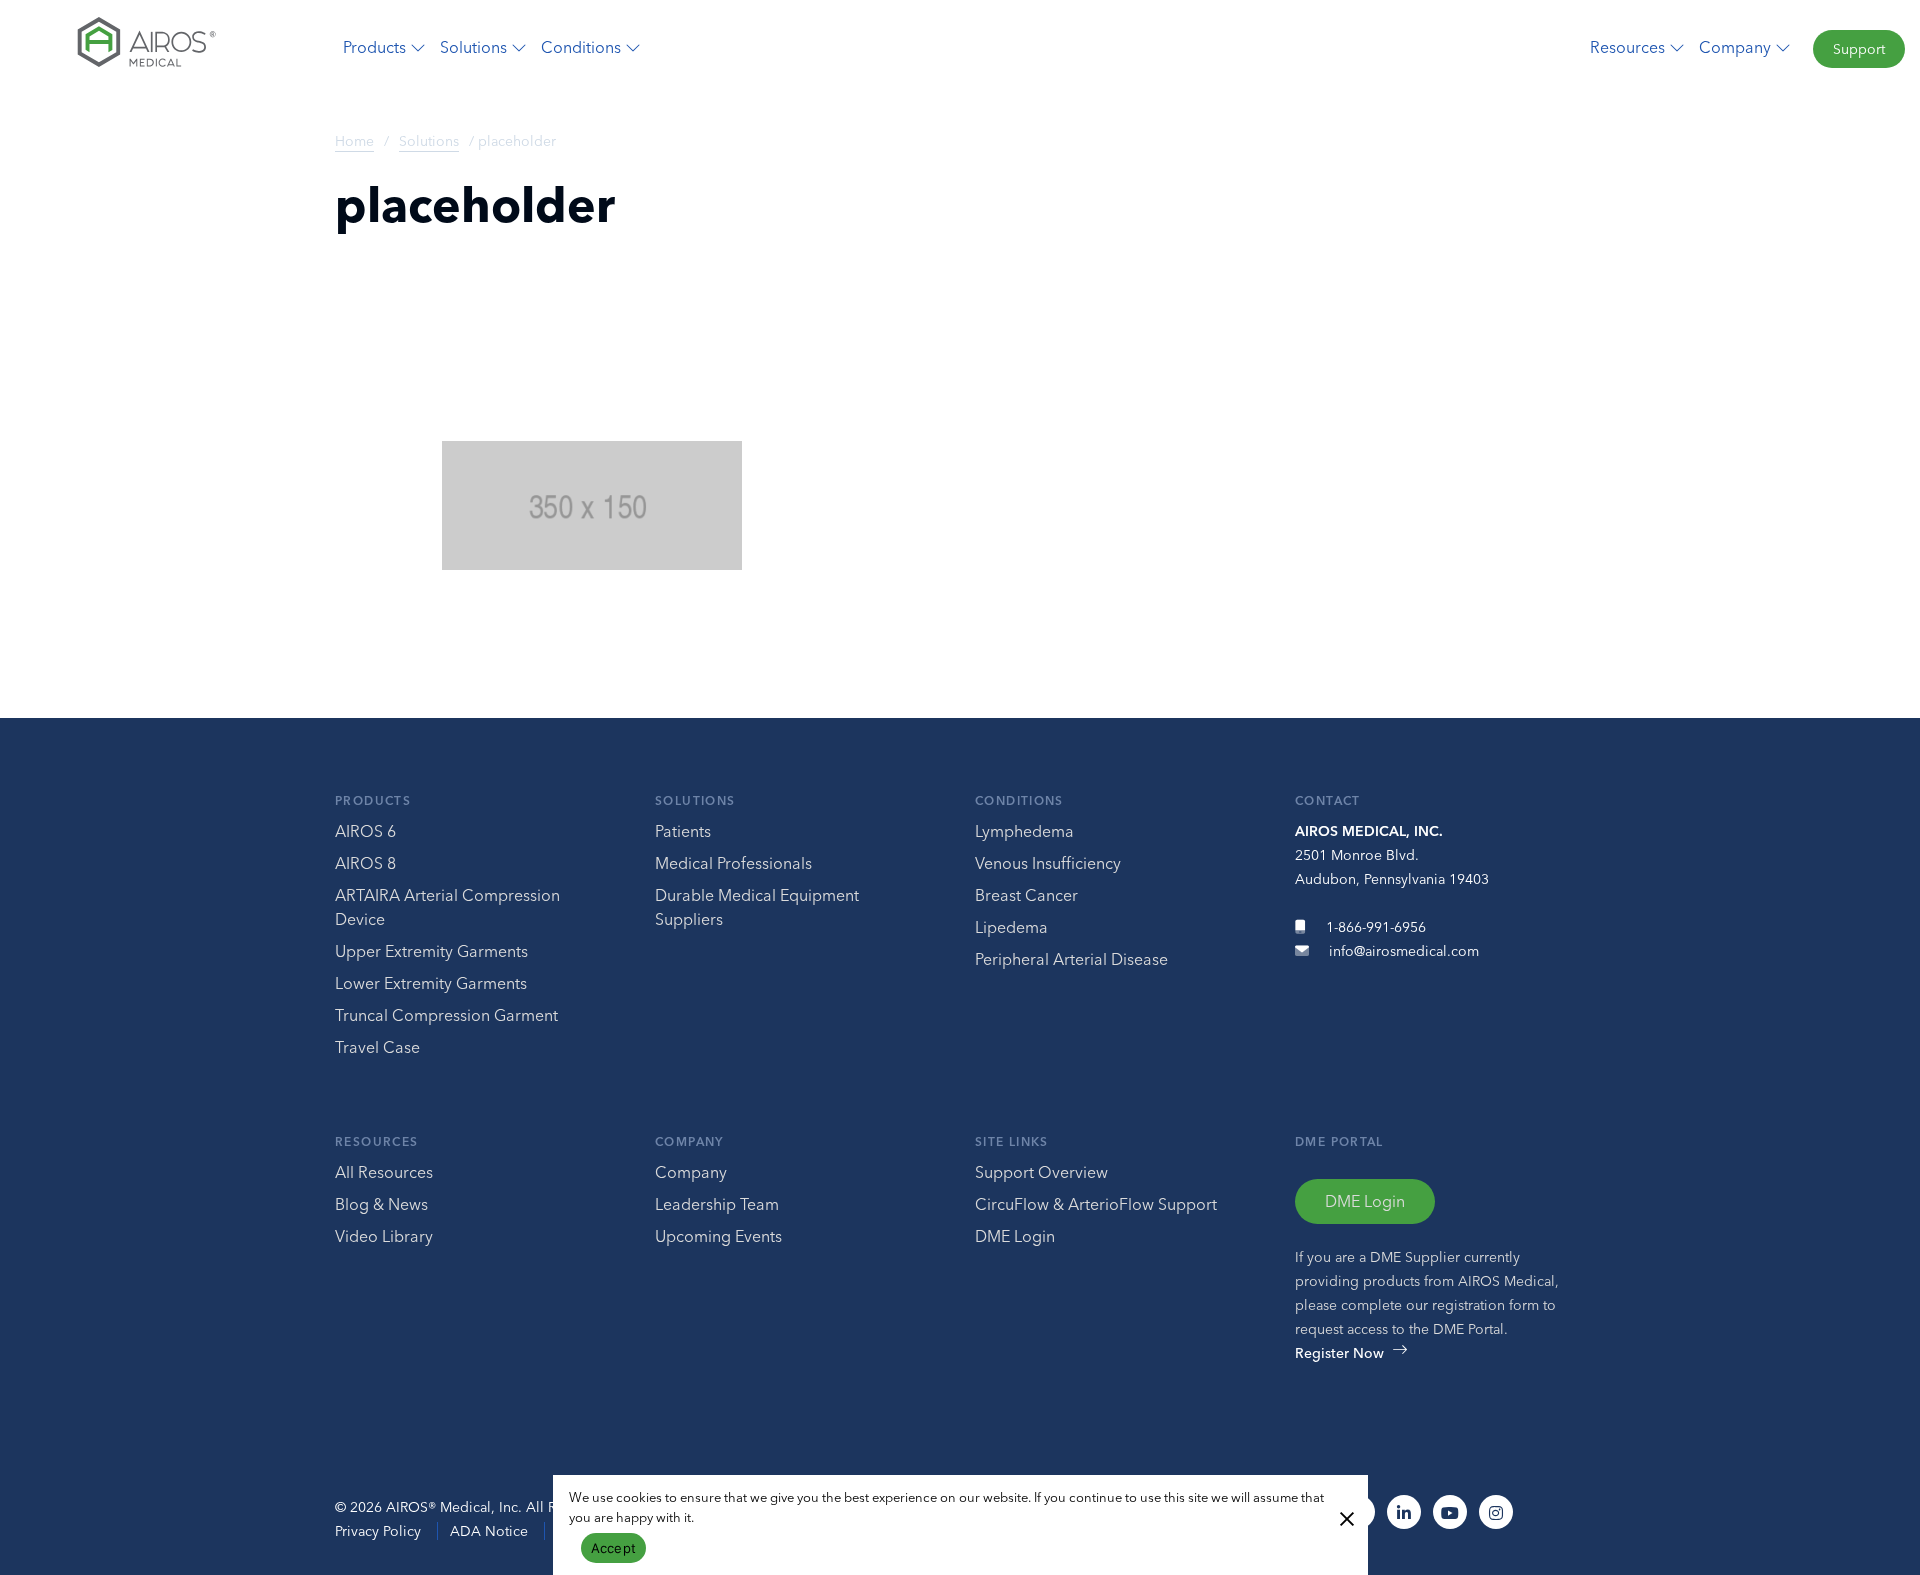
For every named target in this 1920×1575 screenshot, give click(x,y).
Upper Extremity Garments (431, 951)
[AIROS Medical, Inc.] (160, 47)
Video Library (384, 1236)
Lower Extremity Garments (431, 983)
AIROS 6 (365, 831)
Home (354, 141)
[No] (1346, 1517)
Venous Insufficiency (1048, 863)
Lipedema (1011, 927)
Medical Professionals (733, 863)
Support (1859, 49)
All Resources (384, 1172)
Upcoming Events (718, 1236)
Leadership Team (717, 1204)
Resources (376, 1141)
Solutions (429, 141)
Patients (683, 831)
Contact (1328, 800)
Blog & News (381, 1204)
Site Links (1012, 1141)
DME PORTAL (1339, 1141)
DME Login (1015, 1236)
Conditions (1019, 800)
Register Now (1339, 1353)
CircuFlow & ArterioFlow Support (1096, 1204)
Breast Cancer (1026, 895)
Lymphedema (1024, 831)
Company (689, 1141)
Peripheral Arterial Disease (1071, 959)
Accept (614, 1548)
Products (373, 800)
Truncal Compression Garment (446, 1015)
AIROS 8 (365, 863)
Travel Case (377, 1047)
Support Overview (1041, 1172)
